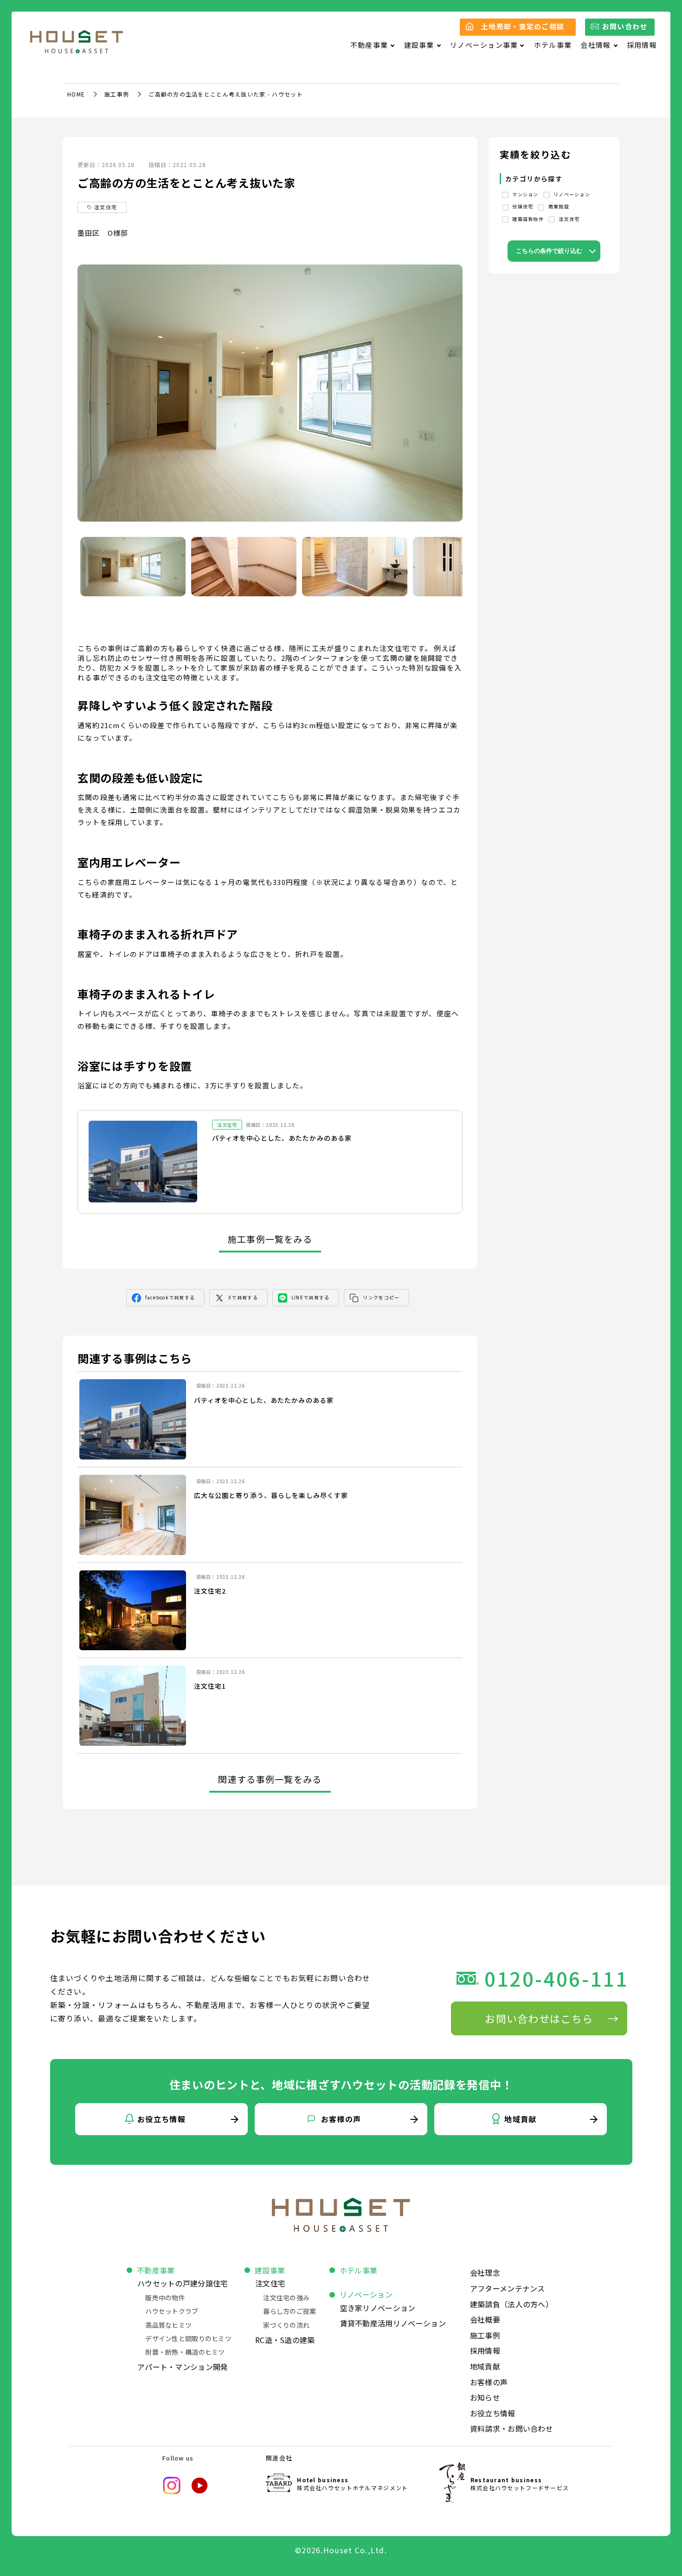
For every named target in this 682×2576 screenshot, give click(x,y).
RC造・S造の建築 (285, 2340)
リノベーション (571, 194)
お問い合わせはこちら (539, 2018)
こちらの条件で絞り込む (549, 251)
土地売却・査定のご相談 (523, 26)
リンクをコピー (381, 1297)
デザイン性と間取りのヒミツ (188, 2338)
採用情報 (642, 45)
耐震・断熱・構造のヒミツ (185, 2352)
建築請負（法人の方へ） (512, 2304)
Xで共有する (243, 1297)
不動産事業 (156, 2270)
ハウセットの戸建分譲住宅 (183, 2283)
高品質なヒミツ (168, 2325)
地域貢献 (485, 2366)
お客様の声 (489, 2382)
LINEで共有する (311, 1297)
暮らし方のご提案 (290, 2311)
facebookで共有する (170, 1297)
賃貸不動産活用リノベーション (393, 2323)
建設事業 (270, 2270)
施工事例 (117, 94)
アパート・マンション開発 (183, 2367)
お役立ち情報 (493, 2413)
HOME (76, 94)
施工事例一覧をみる (270, 1239)
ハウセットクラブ (172, 2311)
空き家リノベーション (378, 2308)
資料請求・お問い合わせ (512, 2428)
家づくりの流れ (286, 2325)
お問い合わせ (625, 26)
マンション (525, 194)
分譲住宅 (522, 206)
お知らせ (485, 2397)
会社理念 (485, 2273)
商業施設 (558, 206)
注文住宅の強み (286, 2298)
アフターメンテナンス (508, 2288)
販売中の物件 (165, 2298)
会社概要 (485, 2319)
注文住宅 (568, 219)
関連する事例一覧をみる (270, 1779)
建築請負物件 (527, 219)
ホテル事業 (553, 45)
